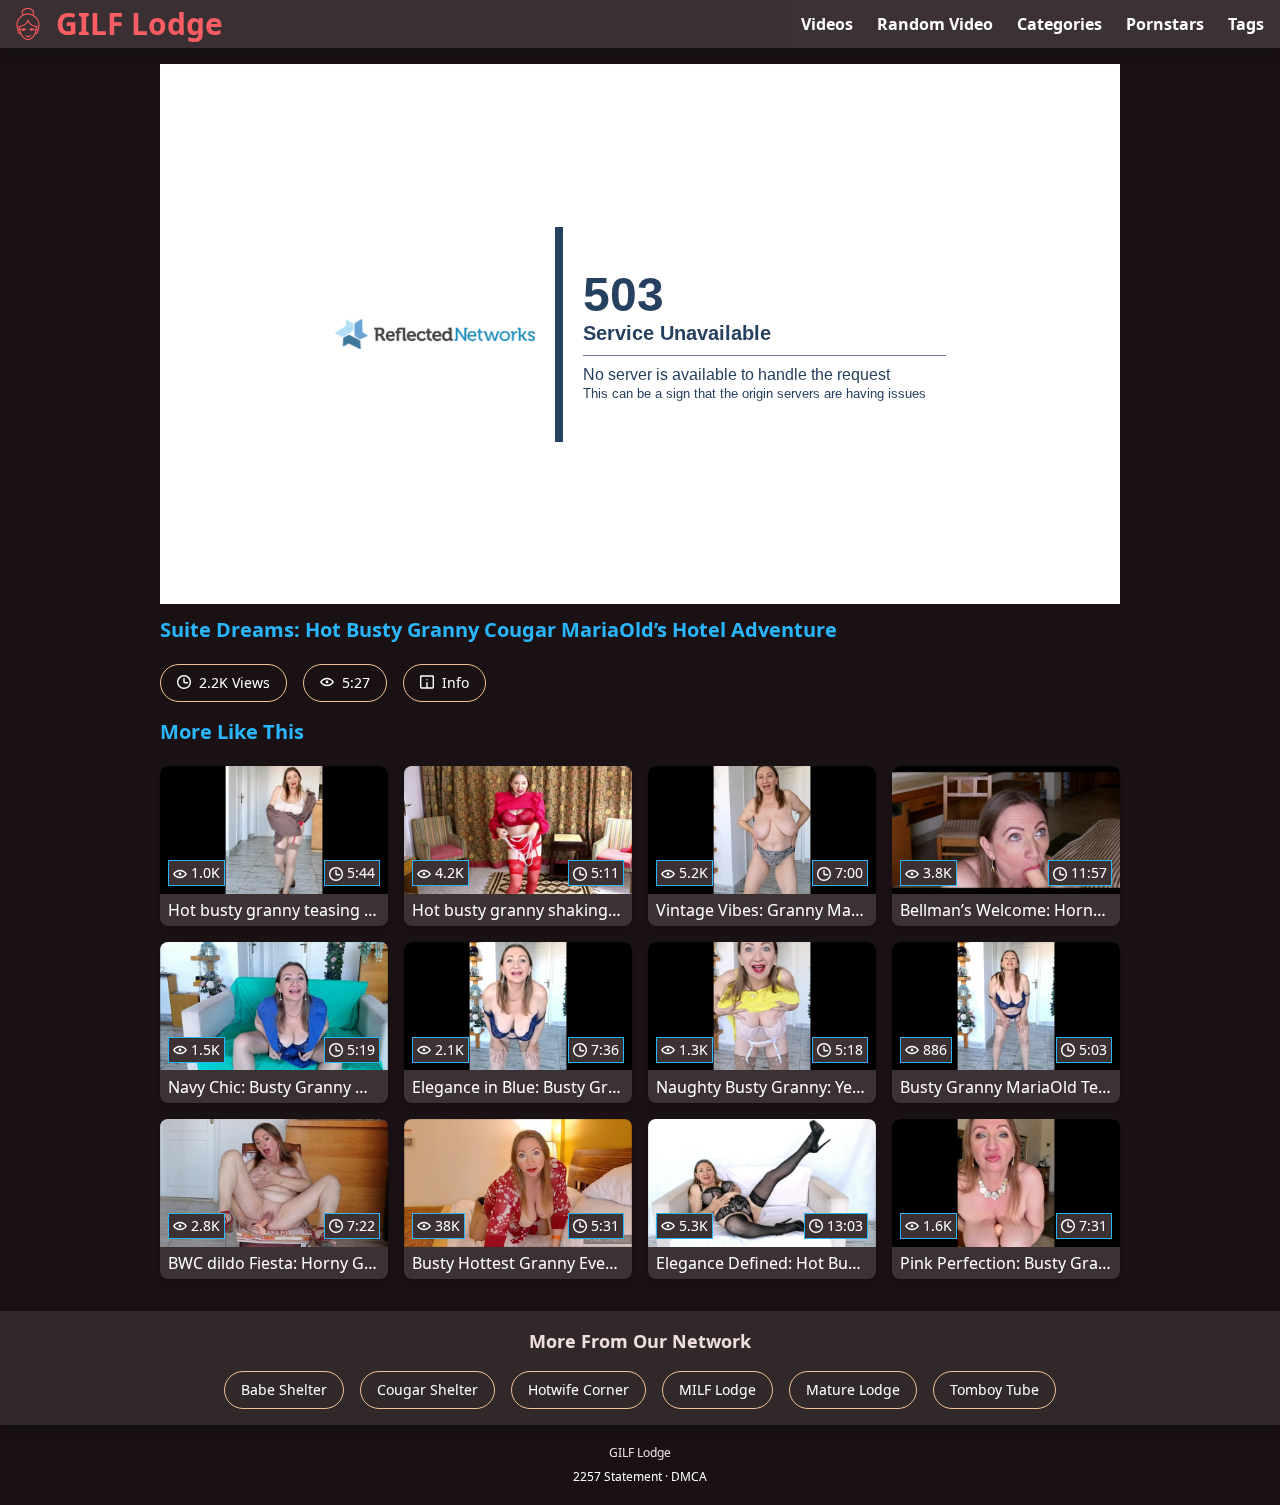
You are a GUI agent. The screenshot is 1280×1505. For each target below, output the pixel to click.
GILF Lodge (139, 23)
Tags (1246, 24)
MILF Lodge (717, 1389)
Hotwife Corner (578, 1389)
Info (453, 682)
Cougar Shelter (427, 1389)
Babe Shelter (284, 1389)
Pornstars (1165, 24)
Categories (1059, 24)
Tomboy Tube (994, 1389)
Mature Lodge (853, 1389)
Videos (827, 24)
